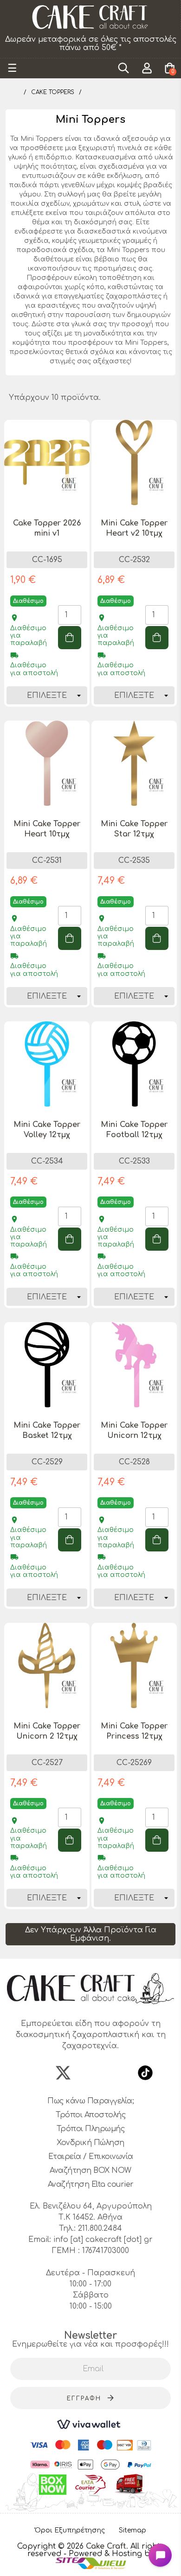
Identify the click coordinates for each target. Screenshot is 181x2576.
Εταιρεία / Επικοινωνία (91, 2157)
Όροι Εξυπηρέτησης (70, 2530)
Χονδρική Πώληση (90, 2143)
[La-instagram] (90, 2073)
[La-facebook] (36, 2073)
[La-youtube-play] (118, 2073)
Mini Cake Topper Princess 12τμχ (134, 1731)
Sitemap (133, 2530)
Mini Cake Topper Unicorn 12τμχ (134, 1430)
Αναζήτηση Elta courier (91, 2184)
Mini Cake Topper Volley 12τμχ (47, 1130)
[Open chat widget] (160, 2555)
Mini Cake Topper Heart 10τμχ (47, 829)
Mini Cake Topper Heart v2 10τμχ (134, 528)
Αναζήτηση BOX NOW (90, 2171)
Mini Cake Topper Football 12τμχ (134, 1130)
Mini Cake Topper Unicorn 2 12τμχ (47, 1731)
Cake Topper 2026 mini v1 (47, 528)
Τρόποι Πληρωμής (91, 2129)
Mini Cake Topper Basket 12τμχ (47, 1430)
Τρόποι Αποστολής (90, 2115)
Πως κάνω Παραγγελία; (90, 2101)
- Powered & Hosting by (109, 2554)
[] (70, 638)
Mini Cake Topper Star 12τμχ (134, 829)
